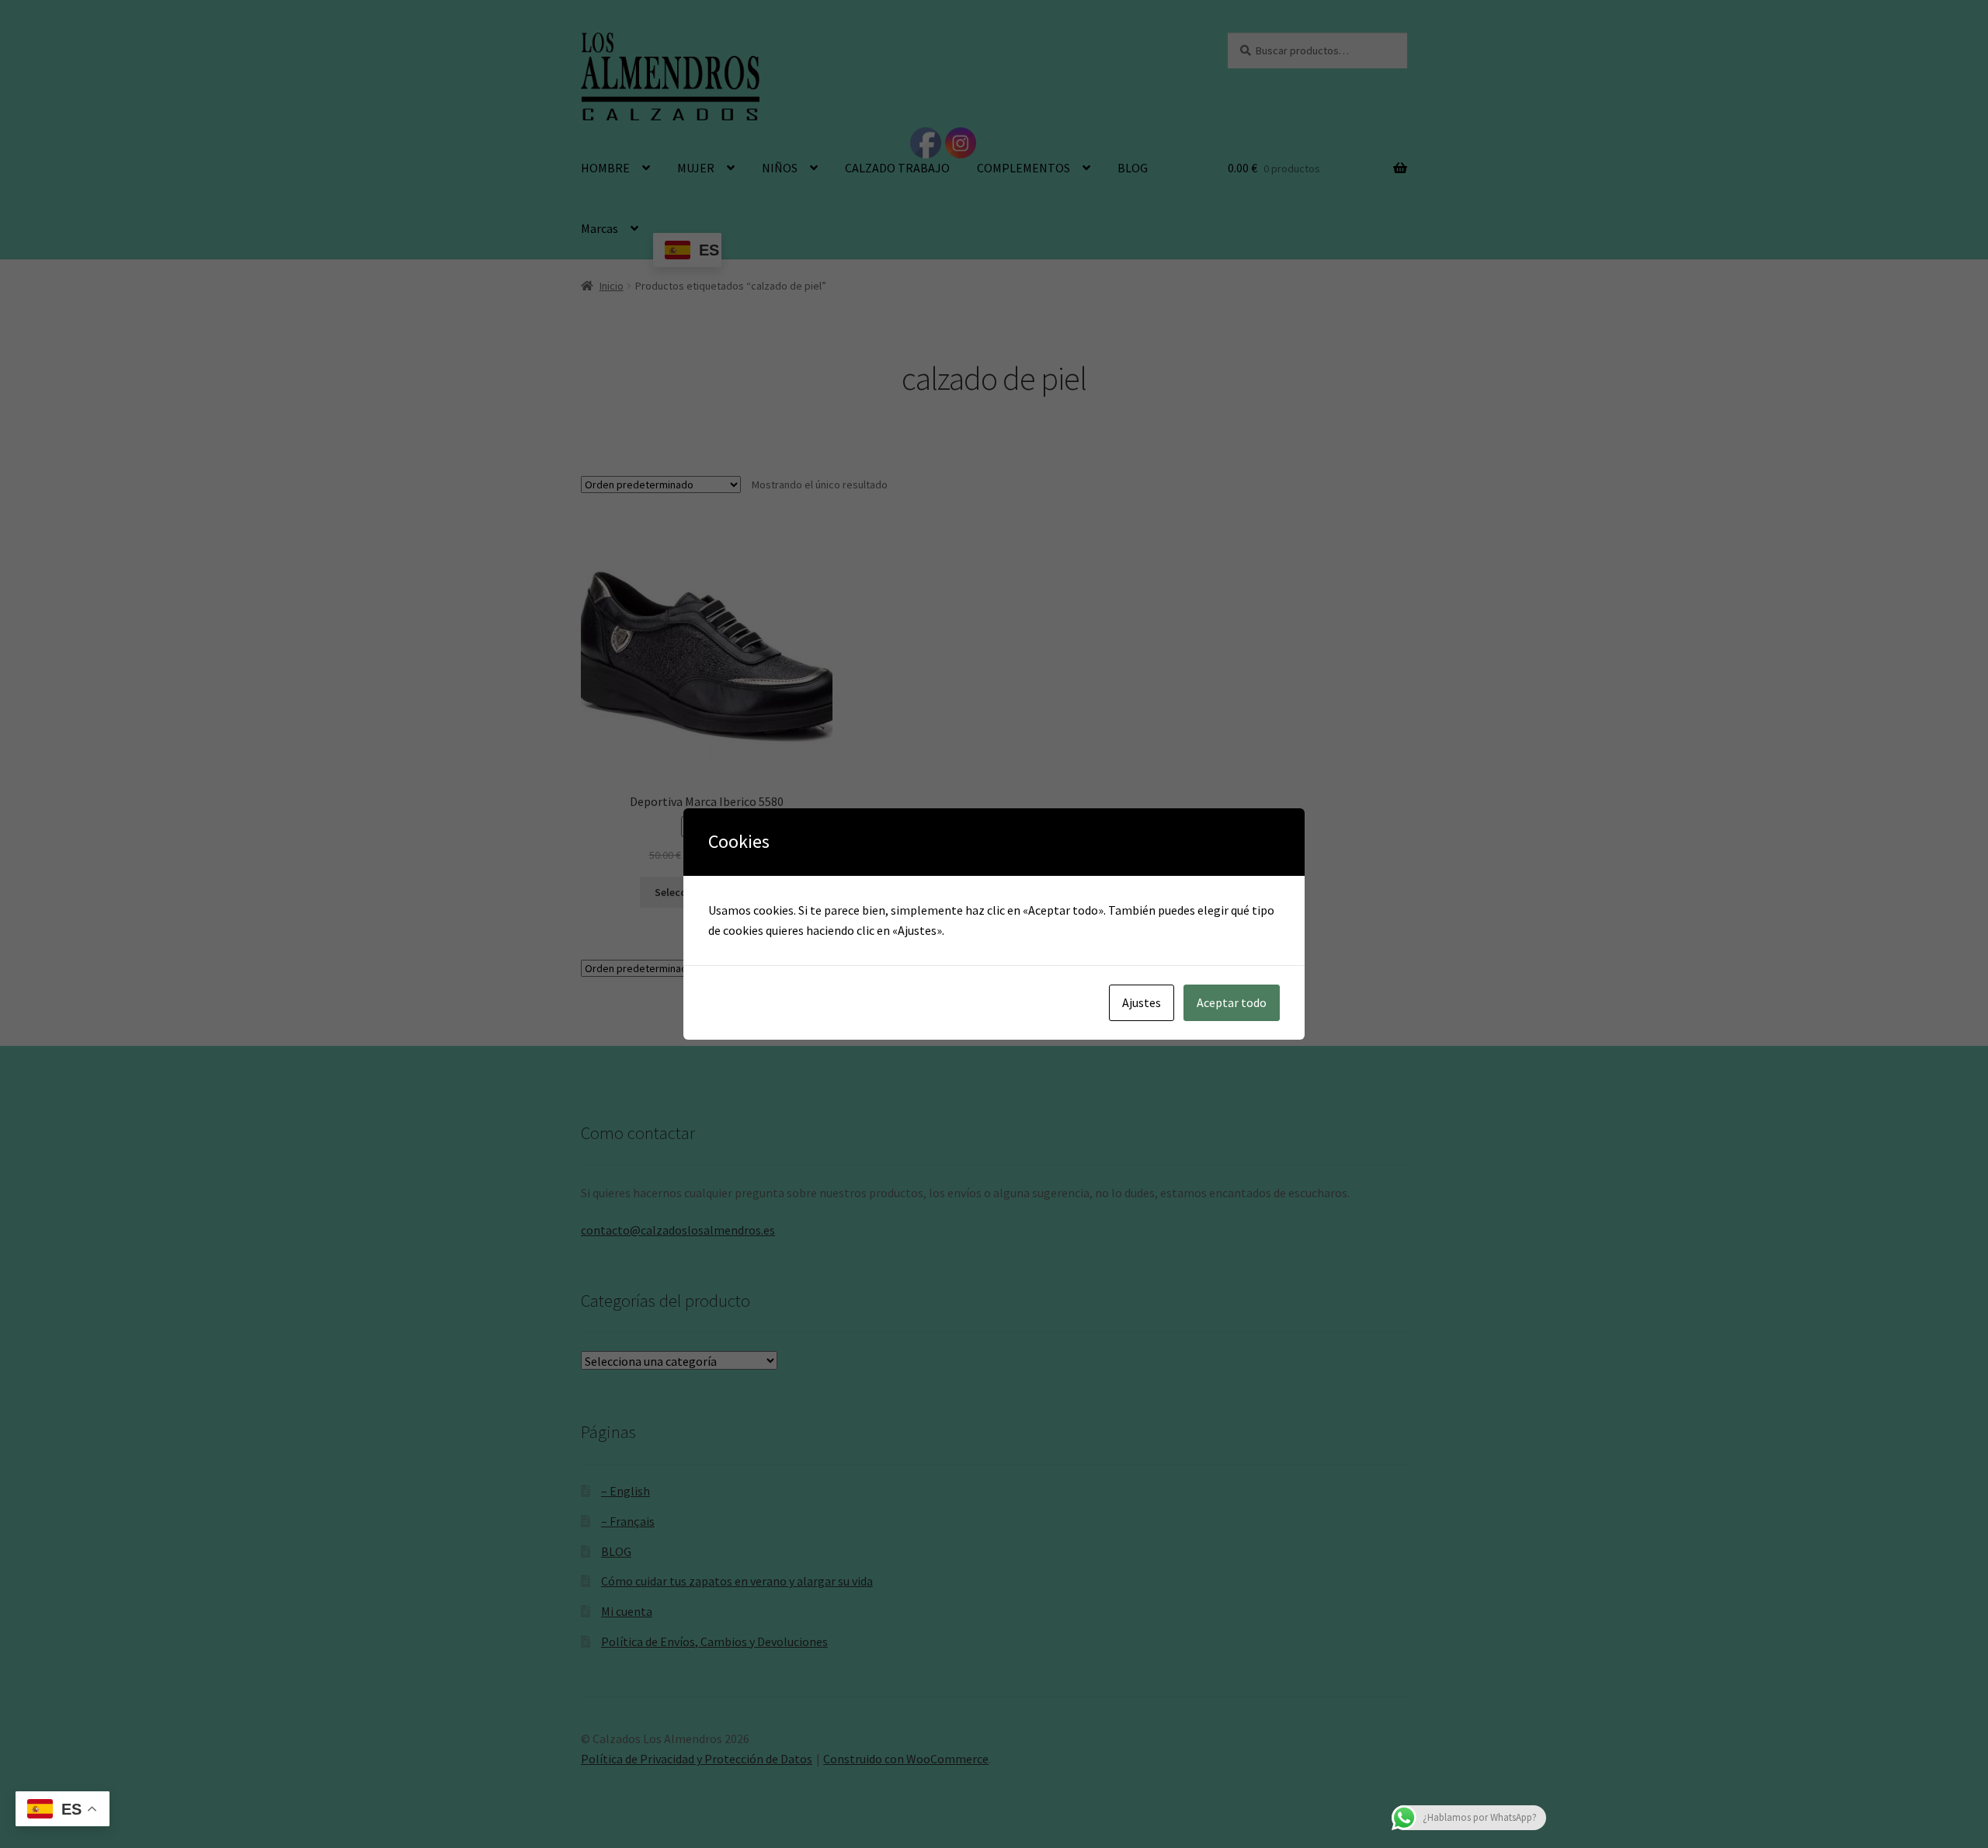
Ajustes (1142, 1002)
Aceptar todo (1232, 1002)
